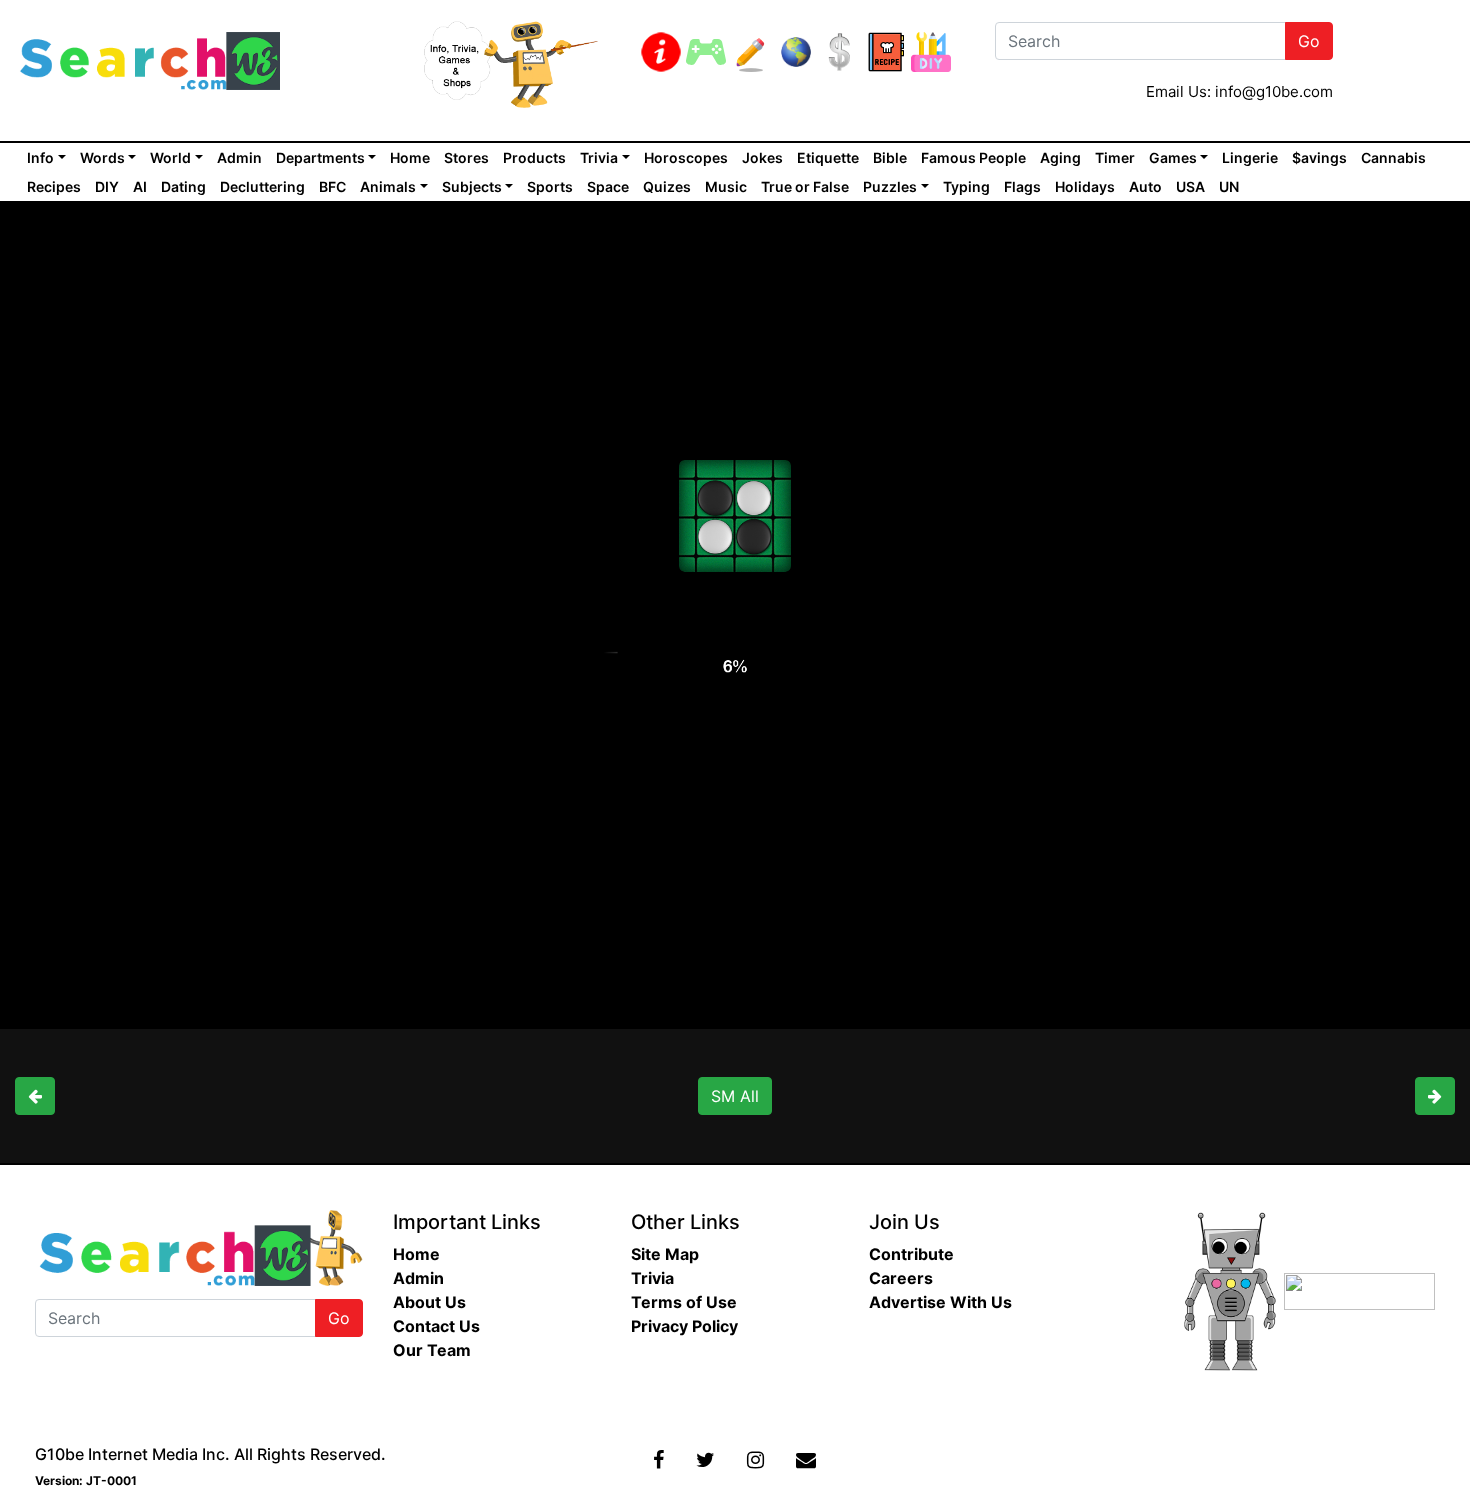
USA (1190, 186)
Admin (239, 157)
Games (1173, 157)
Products (534, 157)
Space (608, 186)
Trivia (599, 157)
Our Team (432, 1350)
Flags (1022, 186)
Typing (966, 186)
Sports (550, 186)
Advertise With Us (940, 1302)
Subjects (472, 186)
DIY (107, 186)
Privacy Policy (684, 1326)
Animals (388, 186)
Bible (890, 157)
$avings (1319, 157)
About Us (429, 1302)
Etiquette (828, 157)
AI (140, 186)
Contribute (911, 1254)
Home (410, 157)
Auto (1145, 186)
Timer (1115, 157)
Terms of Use (684, 1302)
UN (1229, 186)
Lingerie (1250, 157)
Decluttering (262, 186)
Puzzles (890, 186)
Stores (466, 157)
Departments (320, 157)
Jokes (762, 157)
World (170, 157)
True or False (805, 186)
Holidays (1085, 186)
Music (726, 186)
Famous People (973, 157)
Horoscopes (686, 157)
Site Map (665, 1254)
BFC (332, 186)
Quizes (667, 186)
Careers (901, 1278)
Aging (1060, 157)
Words (102, 157)
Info (40, 157)
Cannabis (1393, 157)
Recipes (54, 186)
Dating (183, 186)
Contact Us (436, 1326)
